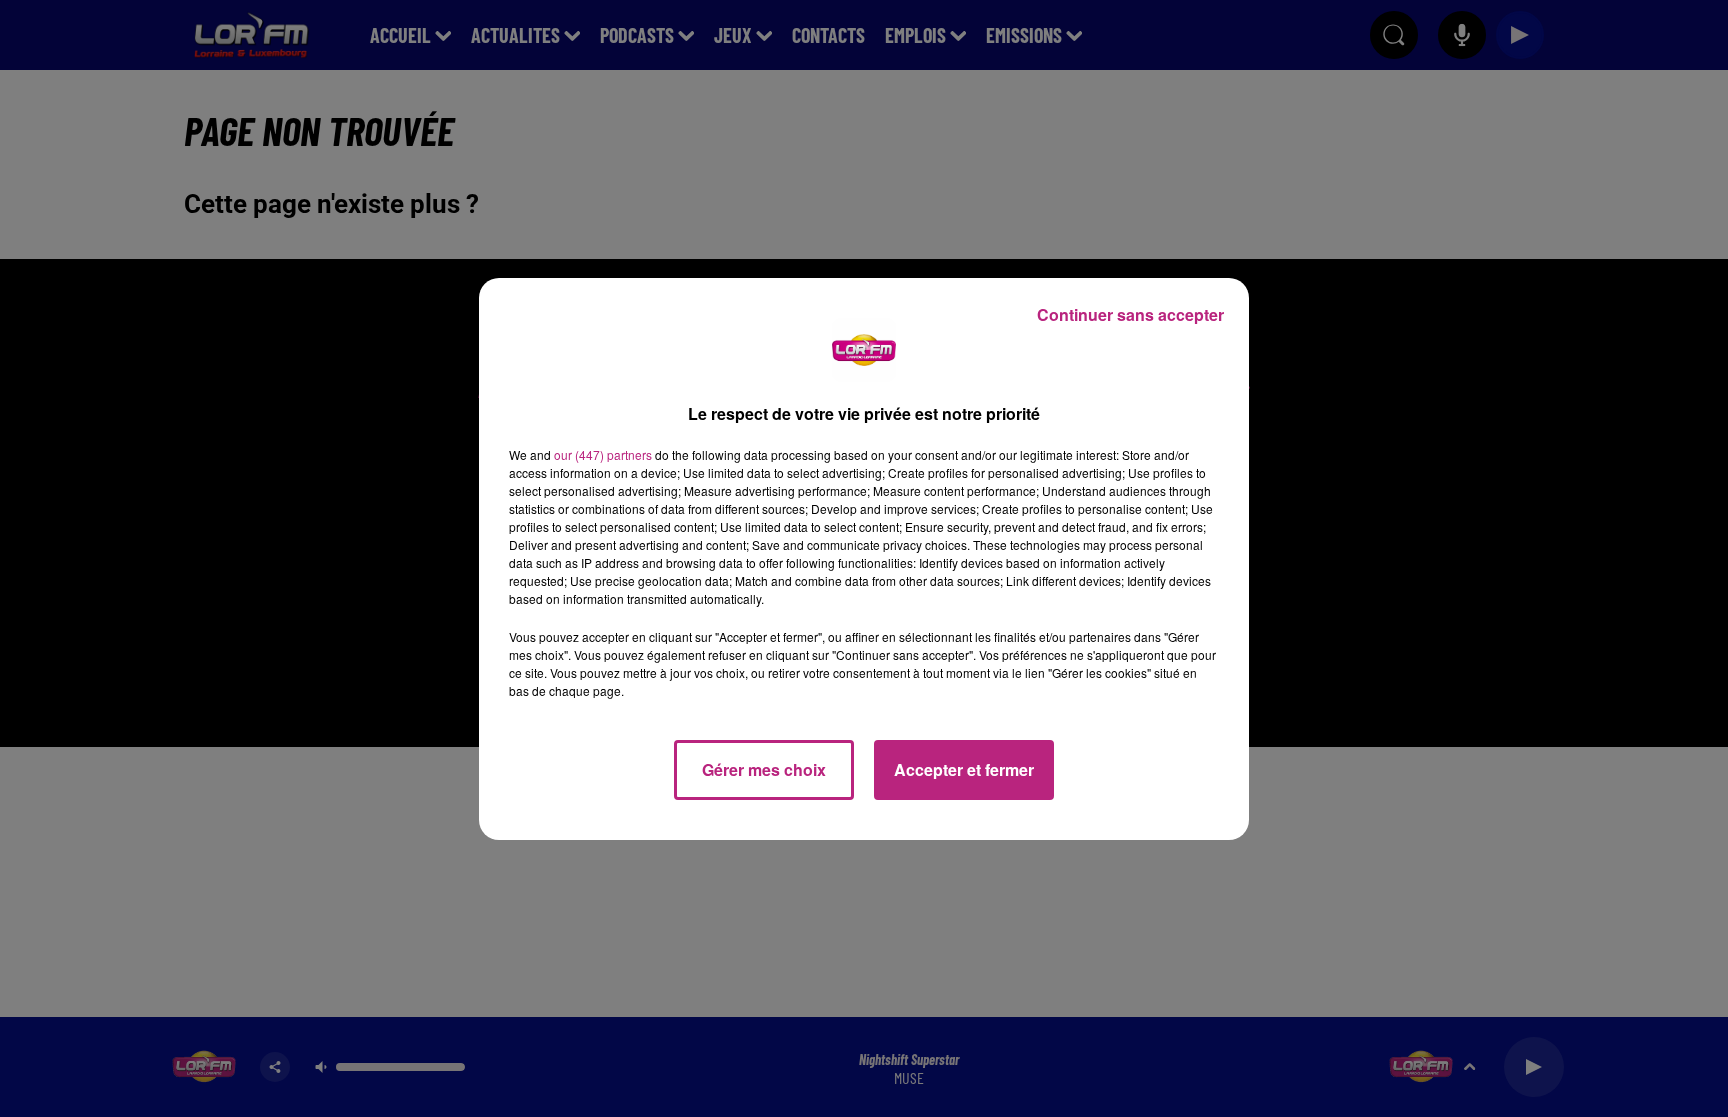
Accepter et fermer (964, 769)
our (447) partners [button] (603, 454)
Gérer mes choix (764, 769)
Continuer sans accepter (1130, 314)
